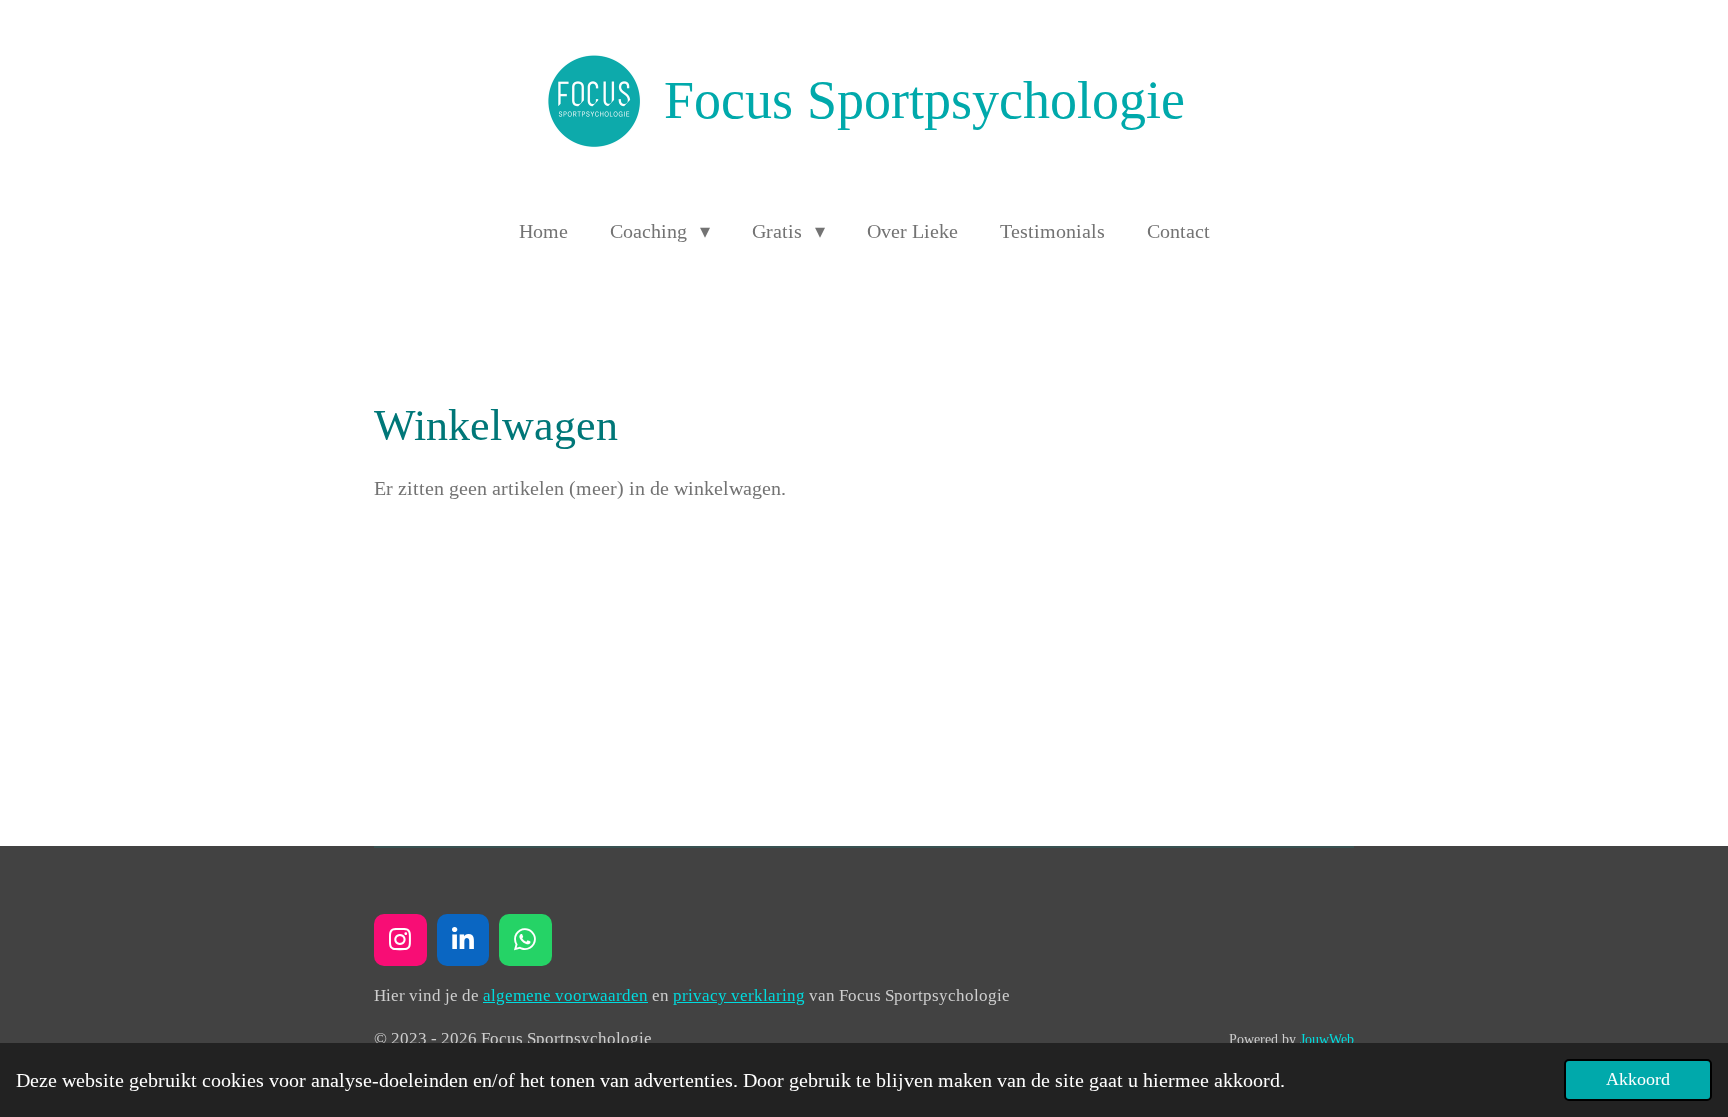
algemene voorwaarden (565, 995)
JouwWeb (1327, 1039)
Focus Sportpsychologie (924, 100)
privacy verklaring (739, 995)
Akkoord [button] (1638, 1079)
